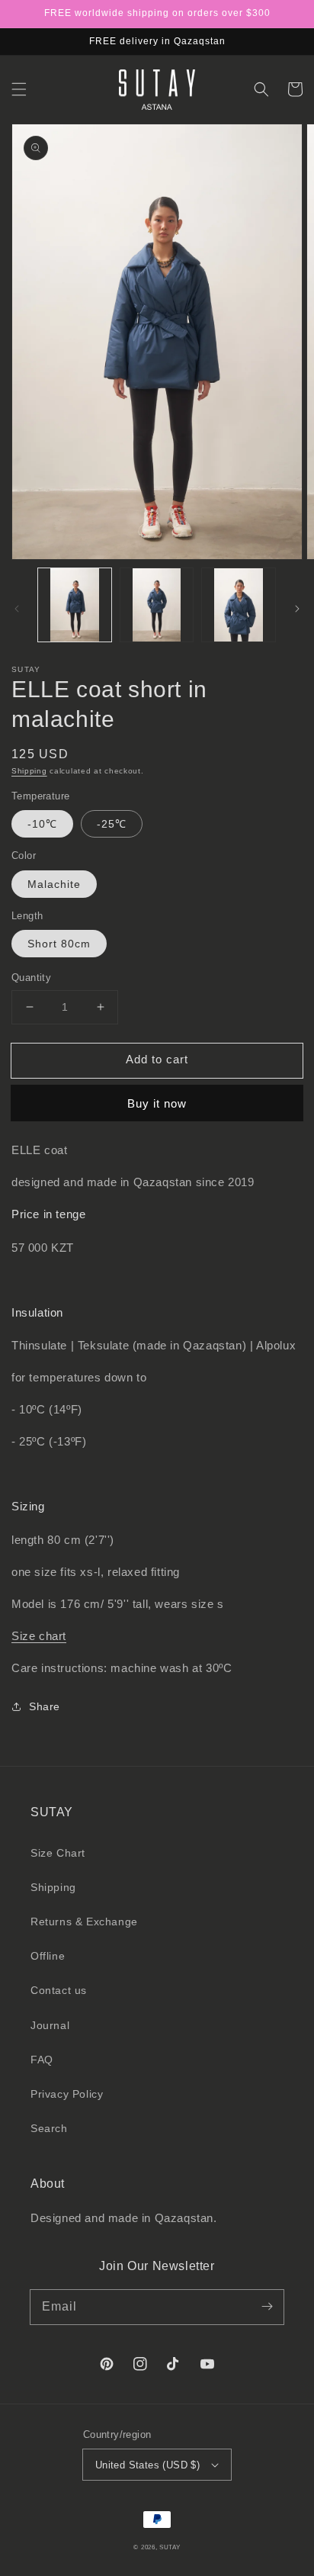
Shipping (29, 771)
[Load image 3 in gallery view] (239, 605)
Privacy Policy (67, 2094)
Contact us (59, 1990)
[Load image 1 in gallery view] (75, 605)
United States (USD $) (147, 2465)
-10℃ (42, 824)
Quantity (31, 978)
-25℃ (112, 824)
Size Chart (58, 1853)
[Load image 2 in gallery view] (157, 605)
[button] (19, 89)
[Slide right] (297, 609)
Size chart (39, 1636)
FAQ (42, 2060)
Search (49, 2128)
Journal (50, 2025)
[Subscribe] (267, 2307)
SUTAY (170, 2547)
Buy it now (157, 1103)
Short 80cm (59, 944)
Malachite (54, 884)
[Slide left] (17, 609)
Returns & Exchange (84, 1922)
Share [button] (45, 1706)
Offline (48, 1956)
